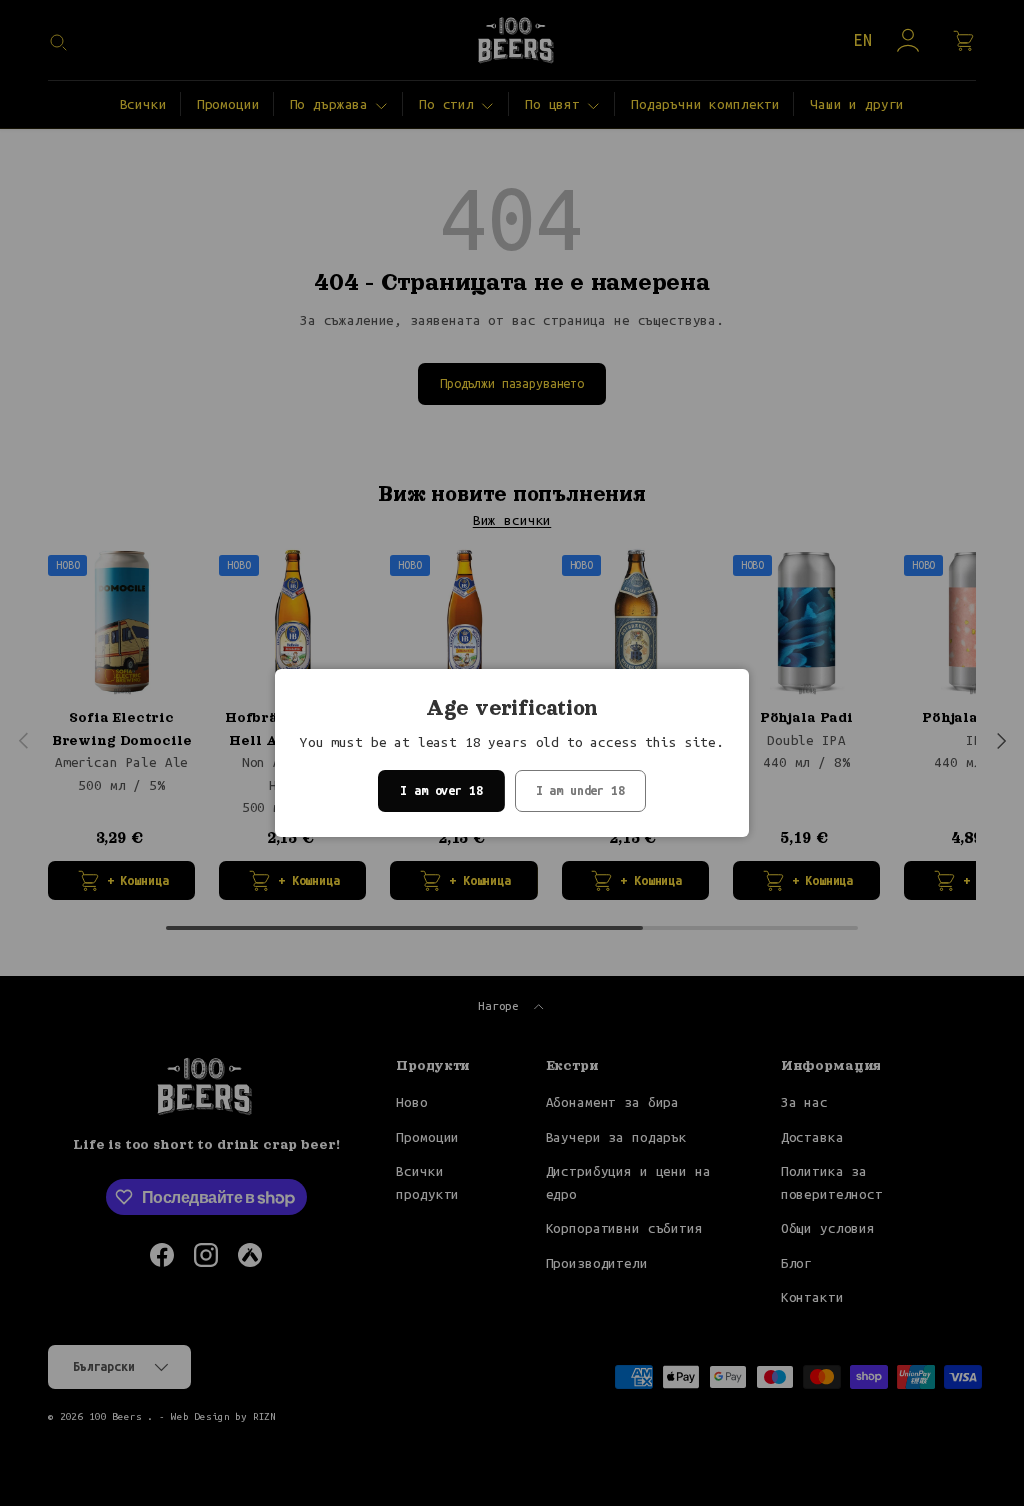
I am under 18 (580, 790)
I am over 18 (441, 790)
